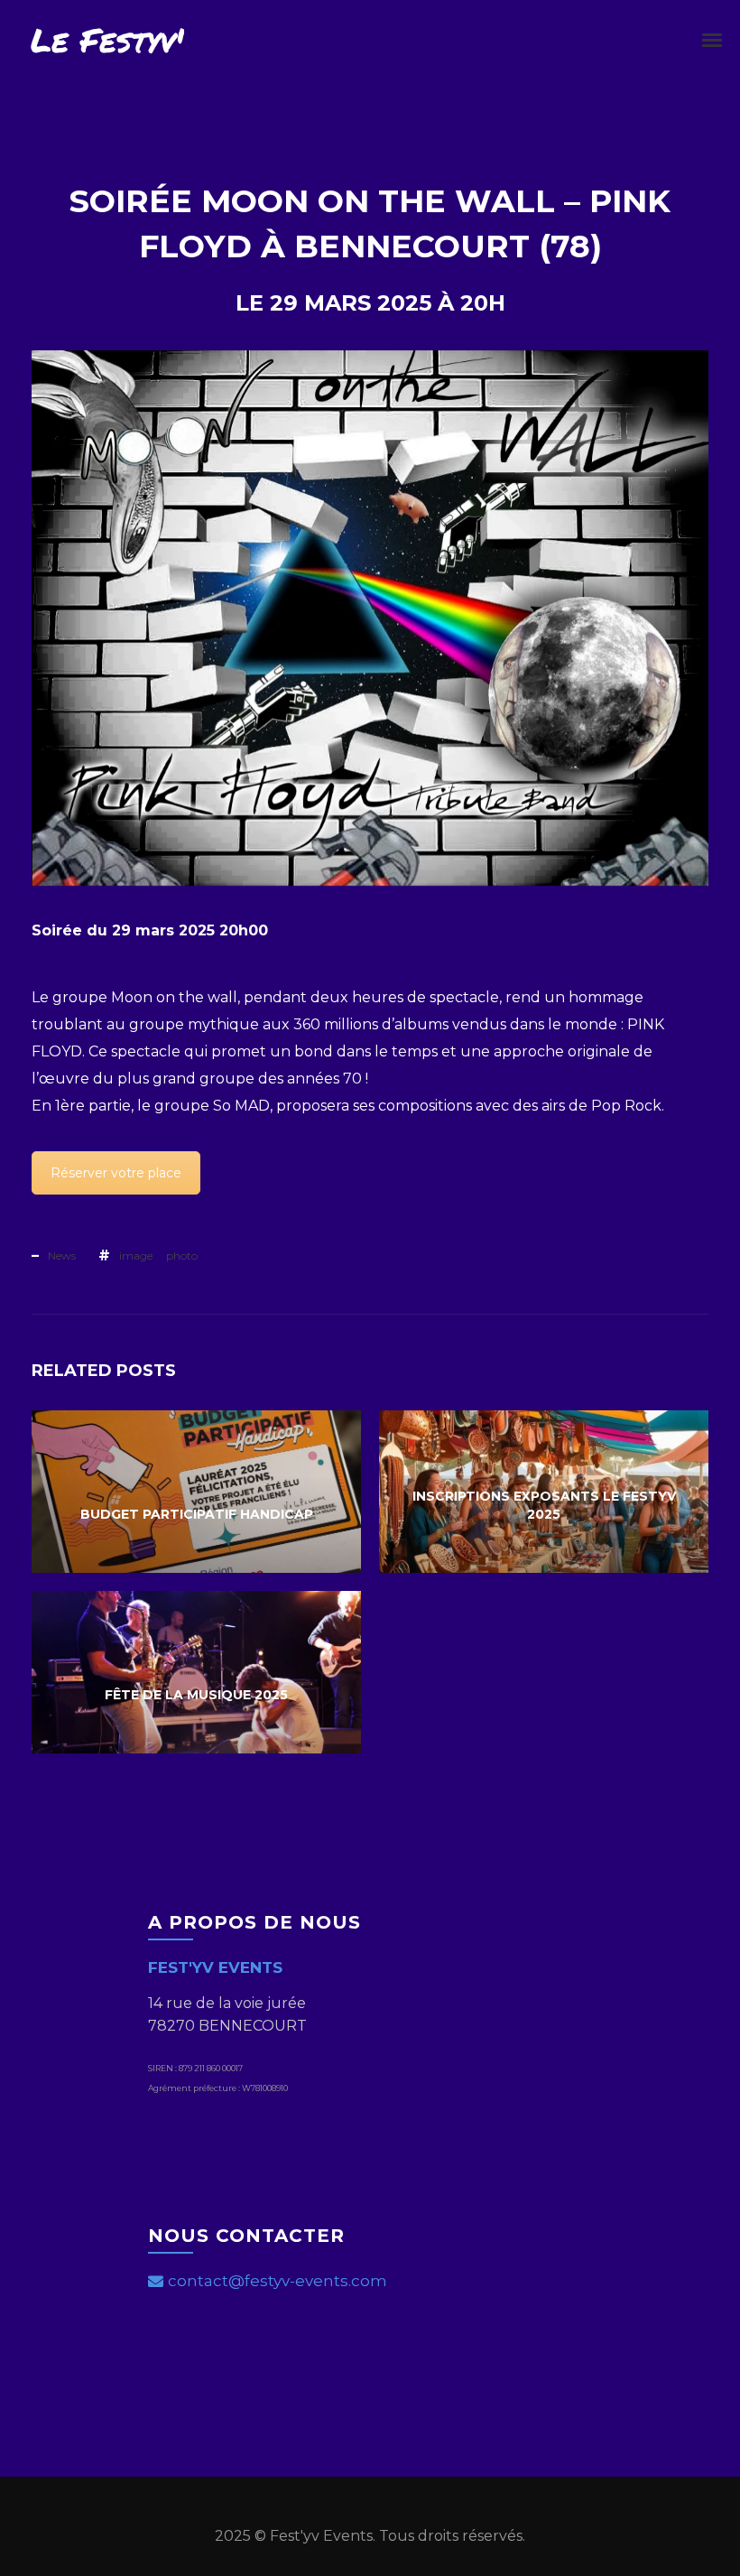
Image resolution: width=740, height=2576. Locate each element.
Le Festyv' (107, 39)
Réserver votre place (116, 1173)
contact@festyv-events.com (277, 2281)
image (136, 1255)
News (62, 1255)
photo (182, 1255)
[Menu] (713, 39)
